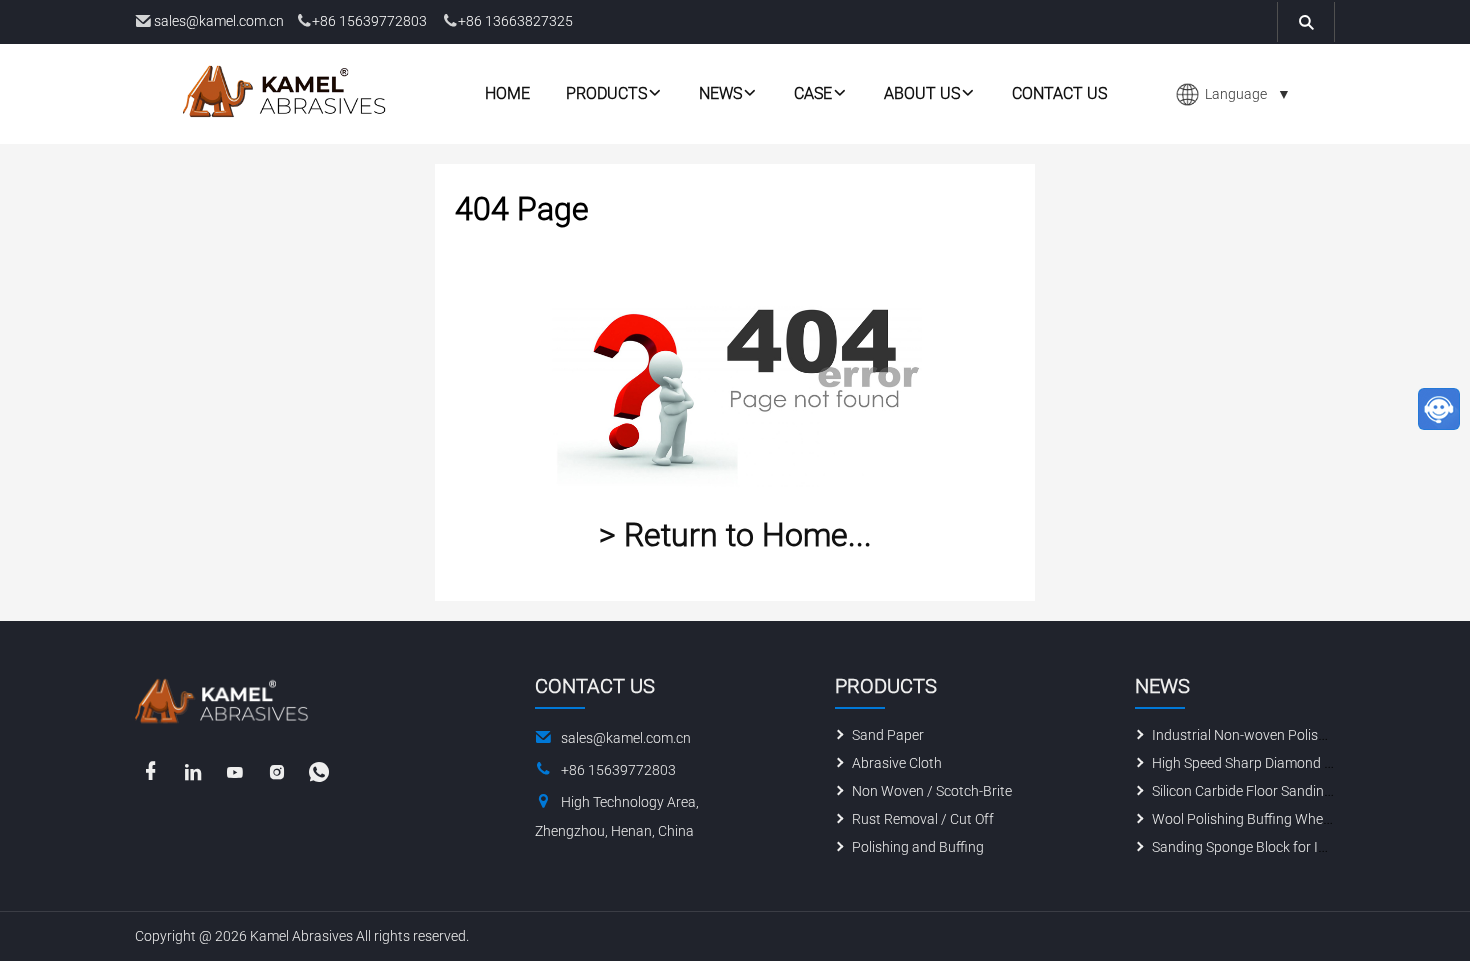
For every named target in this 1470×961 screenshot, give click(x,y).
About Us (922, 93)
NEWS (720, 93)
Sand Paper (888, 735)
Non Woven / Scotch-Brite (932, 791)
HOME (507, 93)
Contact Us (1059, 93)
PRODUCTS (606, 93)
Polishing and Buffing (918, 847)
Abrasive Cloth (897, 763)
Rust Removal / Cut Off (923, 819)
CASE (813, 93)
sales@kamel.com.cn (219, 21)
